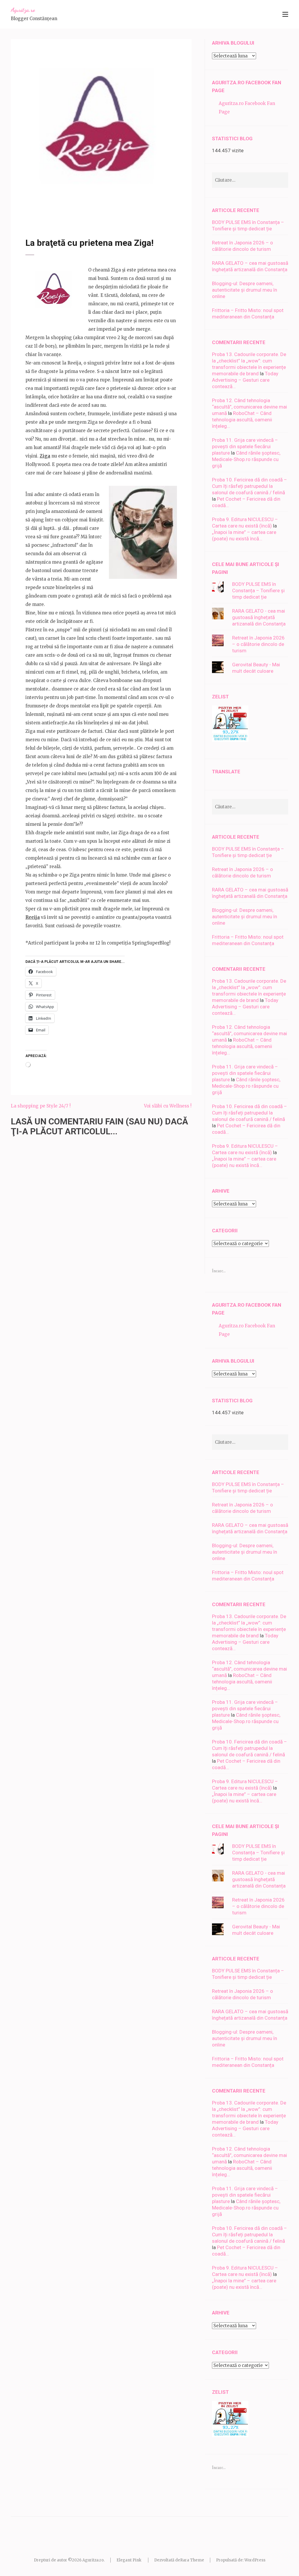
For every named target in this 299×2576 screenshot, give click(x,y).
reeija (112, 210)
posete (99, 210)
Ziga (45, 456)
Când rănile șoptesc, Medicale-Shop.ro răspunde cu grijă (246, 459)
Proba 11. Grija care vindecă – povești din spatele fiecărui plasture (245, 446)
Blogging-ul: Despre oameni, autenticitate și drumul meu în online (245, 290)
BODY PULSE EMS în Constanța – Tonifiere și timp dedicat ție (258, 590)
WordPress (255, 2560)
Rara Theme (192, 2560)
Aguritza (75, 205)
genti (59, 210)
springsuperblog (134, 210)
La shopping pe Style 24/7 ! (41, 1106)
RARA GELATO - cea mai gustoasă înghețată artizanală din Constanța (259, 617)
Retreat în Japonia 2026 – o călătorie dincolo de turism (258, 644)
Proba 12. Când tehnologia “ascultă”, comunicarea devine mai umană (250, 407)
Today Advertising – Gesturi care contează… (245, 380)
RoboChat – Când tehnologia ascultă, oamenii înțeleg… (242, 420)
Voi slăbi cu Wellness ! (168, 1106)
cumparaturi (42, 210)
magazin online (78, 210)
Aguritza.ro (23, 10)
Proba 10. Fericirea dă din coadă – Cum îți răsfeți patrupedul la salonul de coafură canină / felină (250, 486)
